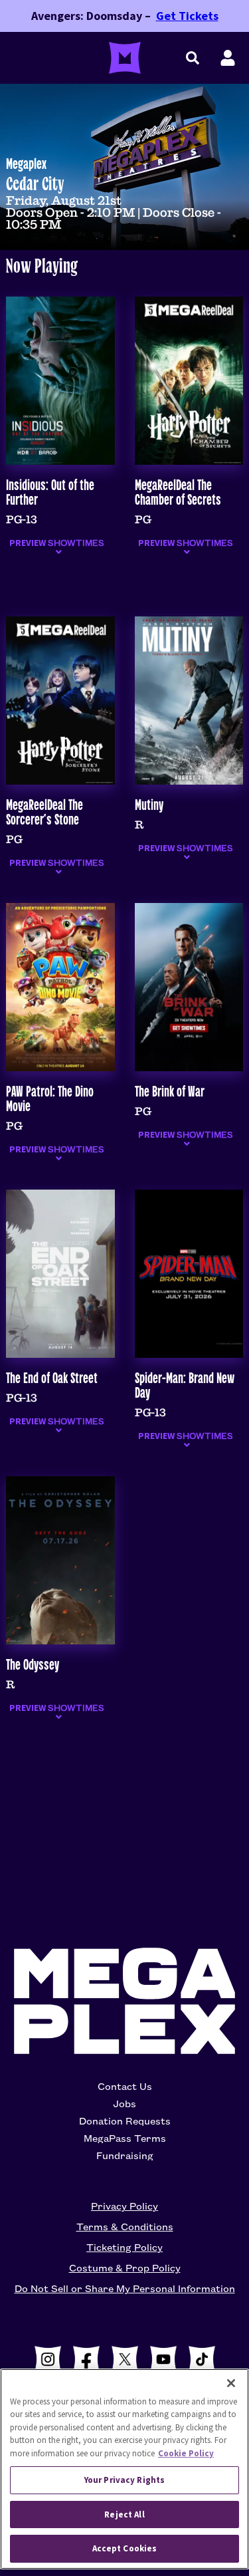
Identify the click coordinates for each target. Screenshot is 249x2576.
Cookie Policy (186, 2453)
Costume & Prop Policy (125, 2267)
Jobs (124, 2103)
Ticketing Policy (124, 2247)
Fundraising (125, 2155)
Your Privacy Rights (124, 2480)
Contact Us (125, 2086)
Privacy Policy (124, 2206)
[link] (124, 202)
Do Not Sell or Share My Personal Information (125, 2288)
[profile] (228, 58)
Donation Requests (125, 2121)
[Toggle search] (193, 58)
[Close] (231, 2383)
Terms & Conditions (125, 2226)
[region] (124, 2469)
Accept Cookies (125, 2548)
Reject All (124, 2514)
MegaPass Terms (125, 2138)
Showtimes (57, 543)
